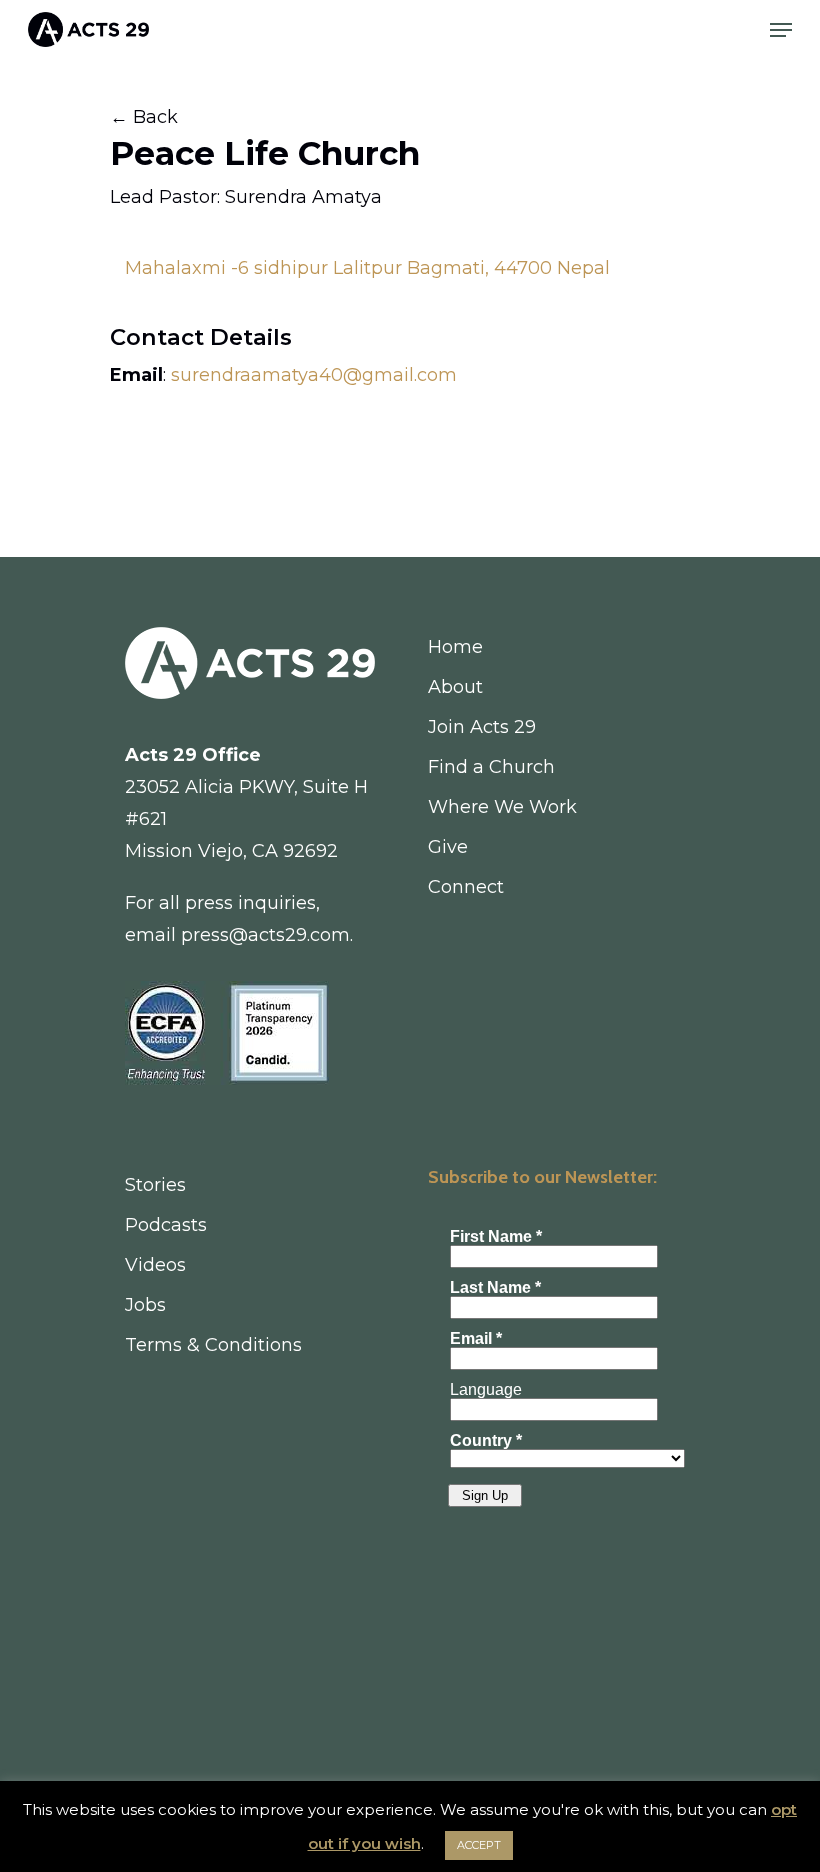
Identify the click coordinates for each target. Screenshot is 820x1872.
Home (455, 647)
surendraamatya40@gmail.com (314, 375)
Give (448, 847)
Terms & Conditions (213, 1345)
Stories (155, 1185)
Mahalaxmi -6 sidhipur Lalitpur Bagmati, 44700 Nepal (367, 268)
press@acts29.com (265, 935)
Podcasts (166, 1225)
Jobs (145, 1305)
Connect (466, 887)
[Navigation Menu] (781, 30)
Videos (155, 1265)
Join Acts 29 (482, 727)
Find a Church (491, 767)
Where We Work (502, 807)
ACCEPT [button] (479, 1845)
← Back (144, 117)
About (455, 687)
